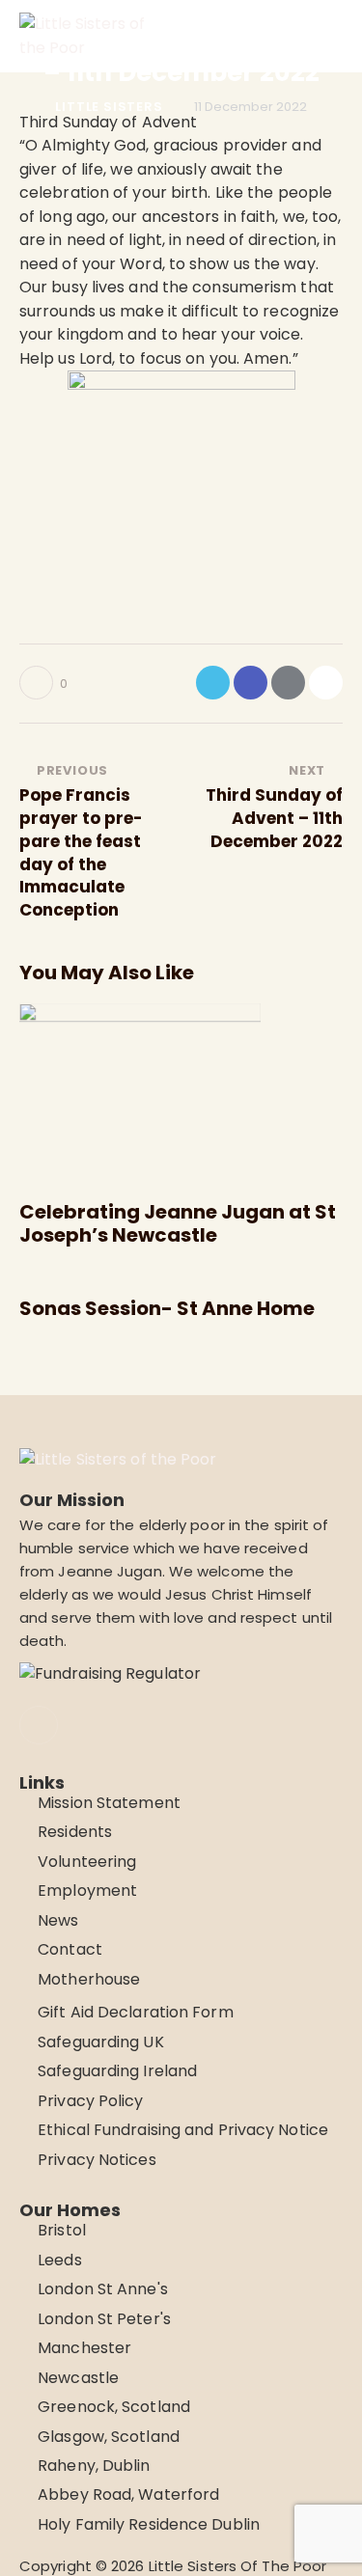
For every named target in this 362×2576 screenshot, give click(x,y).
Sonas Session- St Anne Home (167, 1308)
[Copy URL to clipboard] (326, 683)
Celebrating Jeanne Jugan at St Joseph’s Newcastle (178, 1223)
